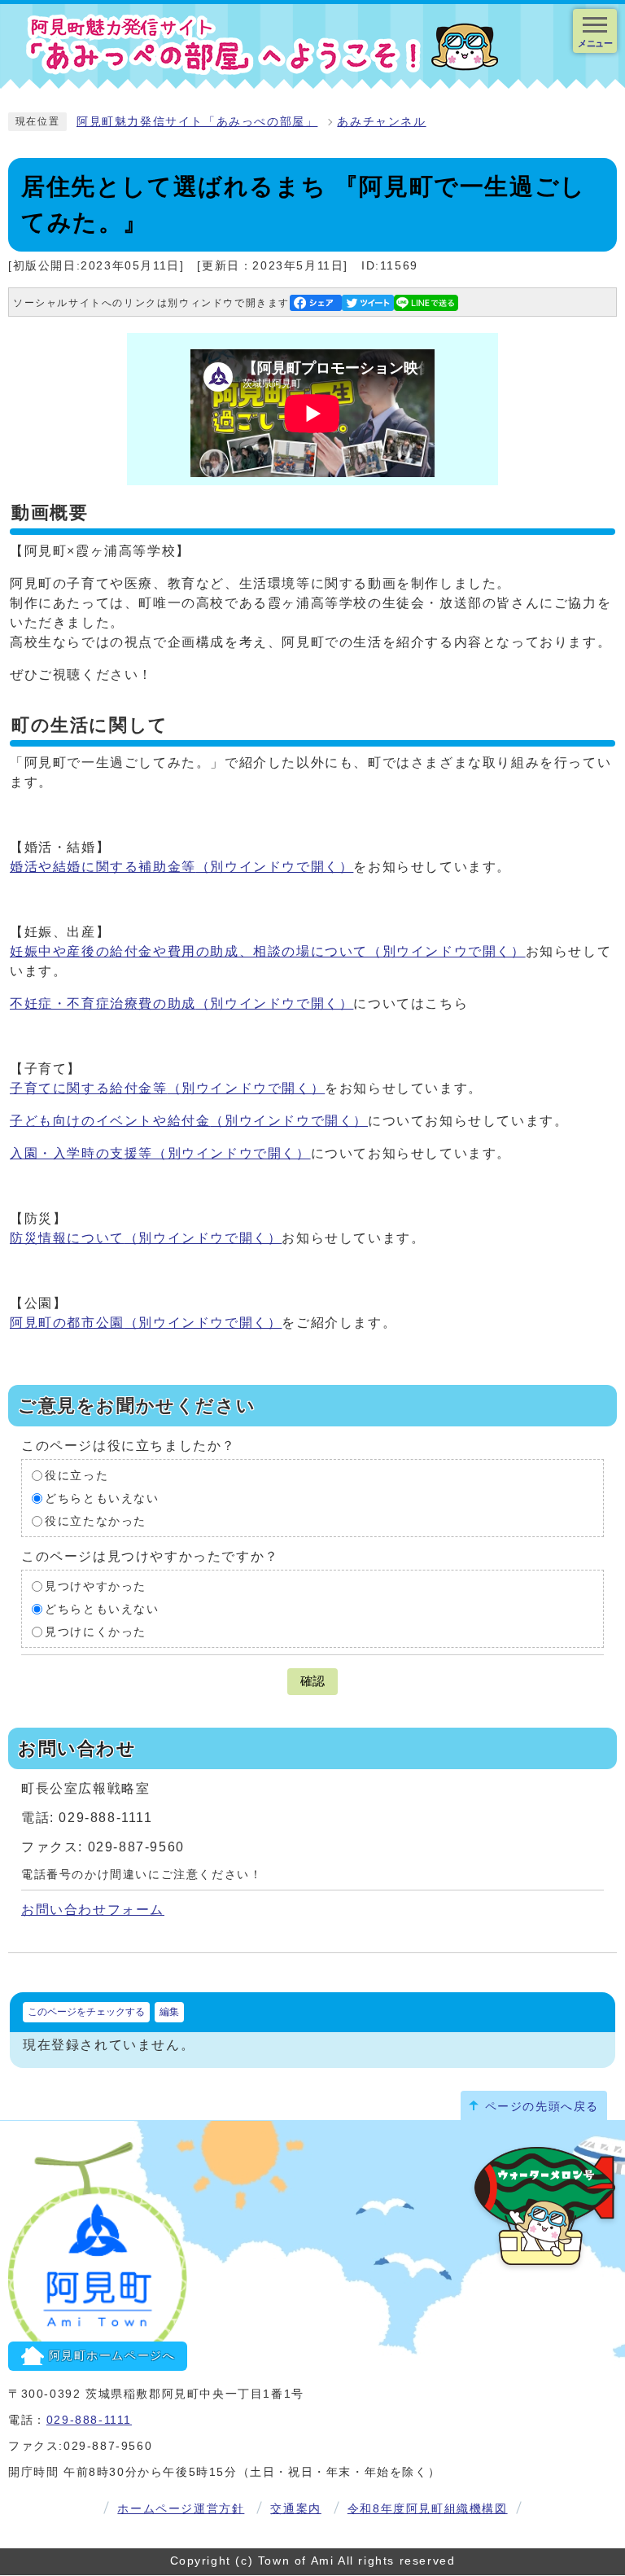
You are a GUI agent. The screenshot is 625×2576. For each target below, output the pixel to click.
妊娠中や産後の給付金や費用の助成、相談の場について (268, 951)
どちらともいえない (102, 1498)
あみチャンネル (381, 122)
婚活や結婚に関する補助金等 (181, 867)
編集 (169, 2012)
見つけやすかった (96, 1586)
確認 (312, 1681)
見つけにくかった (96, 1632)
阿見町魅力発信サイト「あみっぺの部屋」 (197, 122)
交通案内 (295, 2509)
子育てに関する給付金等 (167, 1088)
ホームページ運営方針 (181, 2509)
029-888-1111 (89, 2420)
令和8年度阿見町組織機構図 (428, 2509)
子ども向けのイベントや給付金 (189, 1121)
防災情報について (146, 1238)
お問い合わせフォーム (93, 1910)
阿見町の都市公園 (146, 1323)
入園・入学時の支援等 (160, 1153)
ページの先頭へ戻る (542, 2107)
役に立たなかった (96, 1521)
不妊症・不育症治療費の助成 (181, 1003)
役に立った (76, 1476)
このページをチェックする (86, 2012)
